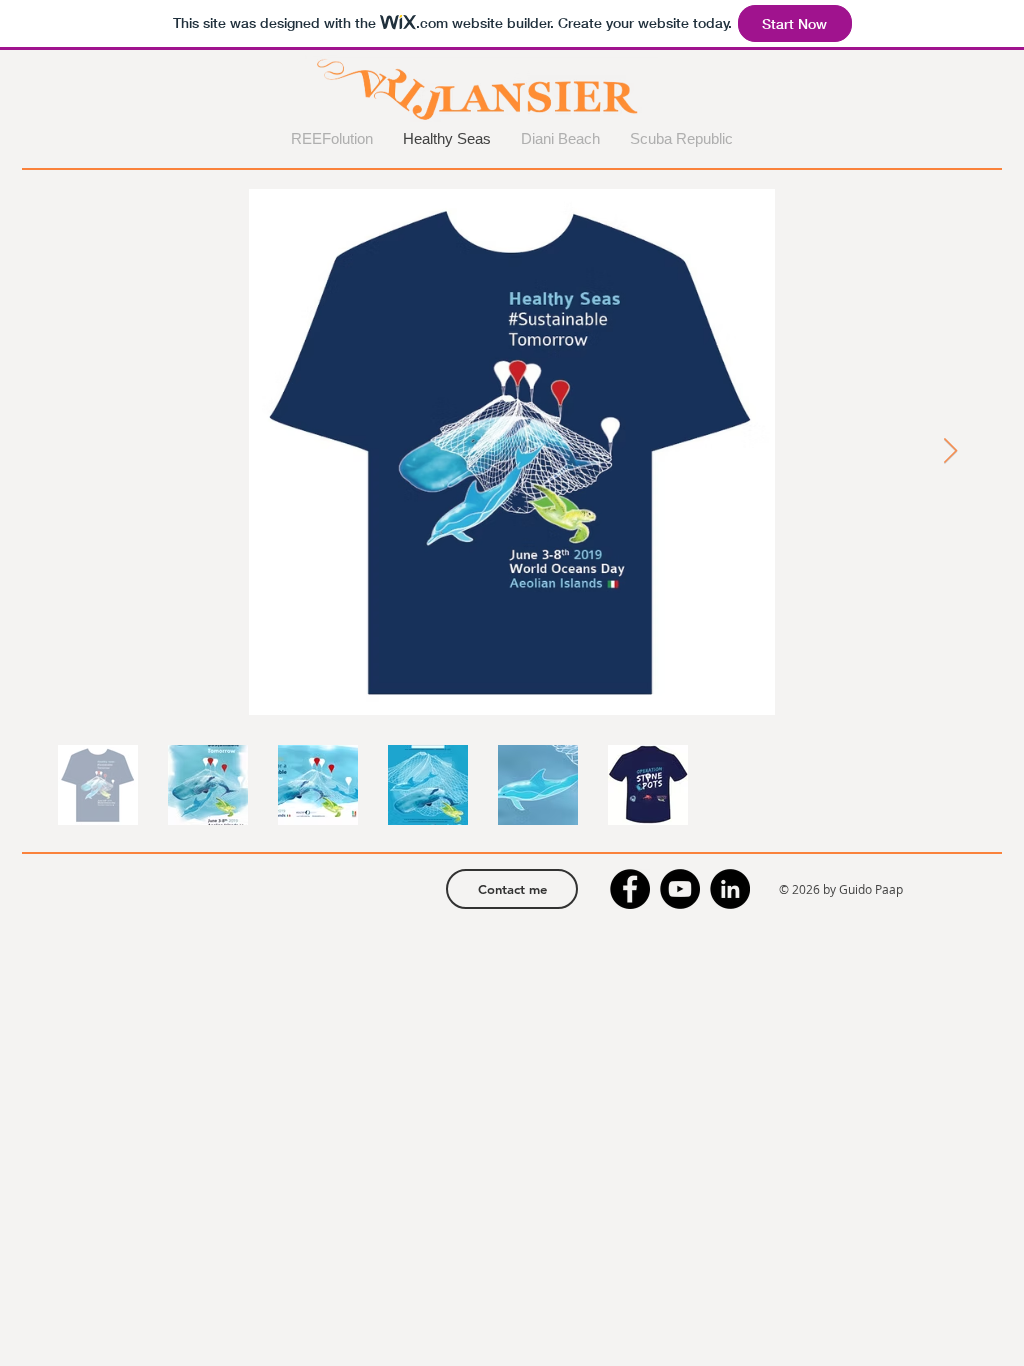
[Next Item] (950, 451)
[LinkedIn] (730, 889)
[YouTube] (680, 889)
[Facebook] (630, 889)
